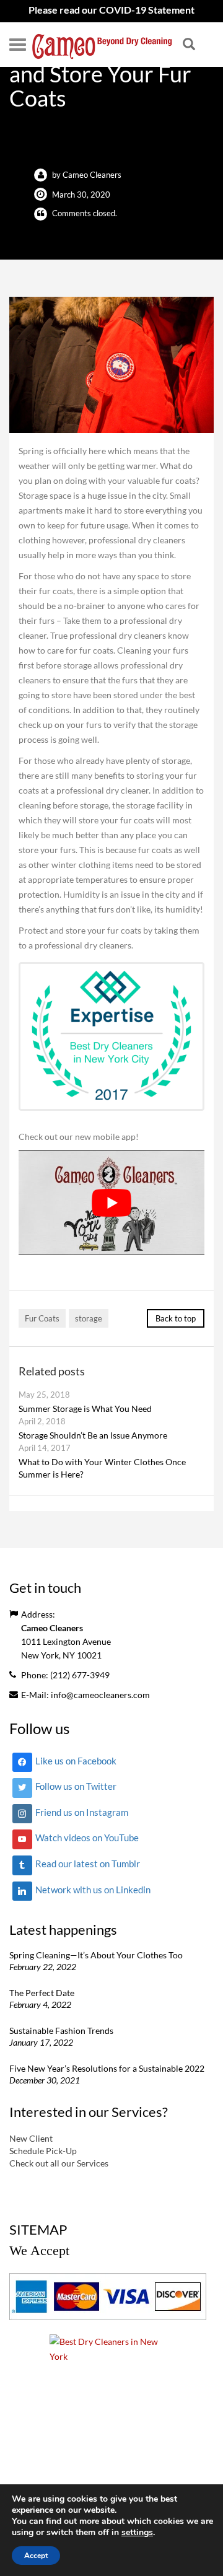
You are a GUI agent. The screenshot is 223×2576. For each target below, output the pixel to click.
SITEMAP (38, 2229)
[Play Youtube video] (111, 1203)
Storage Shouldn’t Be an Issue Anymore (93, 1435)
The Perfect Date (42, 1993)
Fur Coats (42, 1318)
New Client (31, 2138)
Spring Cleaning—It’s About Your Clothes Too (96, 1955)
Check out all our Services (59, 2162)
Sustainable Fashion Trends (61, 2031)
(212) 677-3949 (80, 1675)
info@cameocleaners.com (100, 1695)
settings (137, 2533)
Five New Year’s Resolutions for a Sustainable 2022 (107, 2068)
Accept (36, 2556)
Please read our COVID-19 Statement (111, 10)
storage (89, 1318)
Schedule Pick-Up (43, 2150)
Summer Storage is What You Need (85, 1408)
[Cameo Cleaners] (102, 45)
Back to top (176, 1318)
